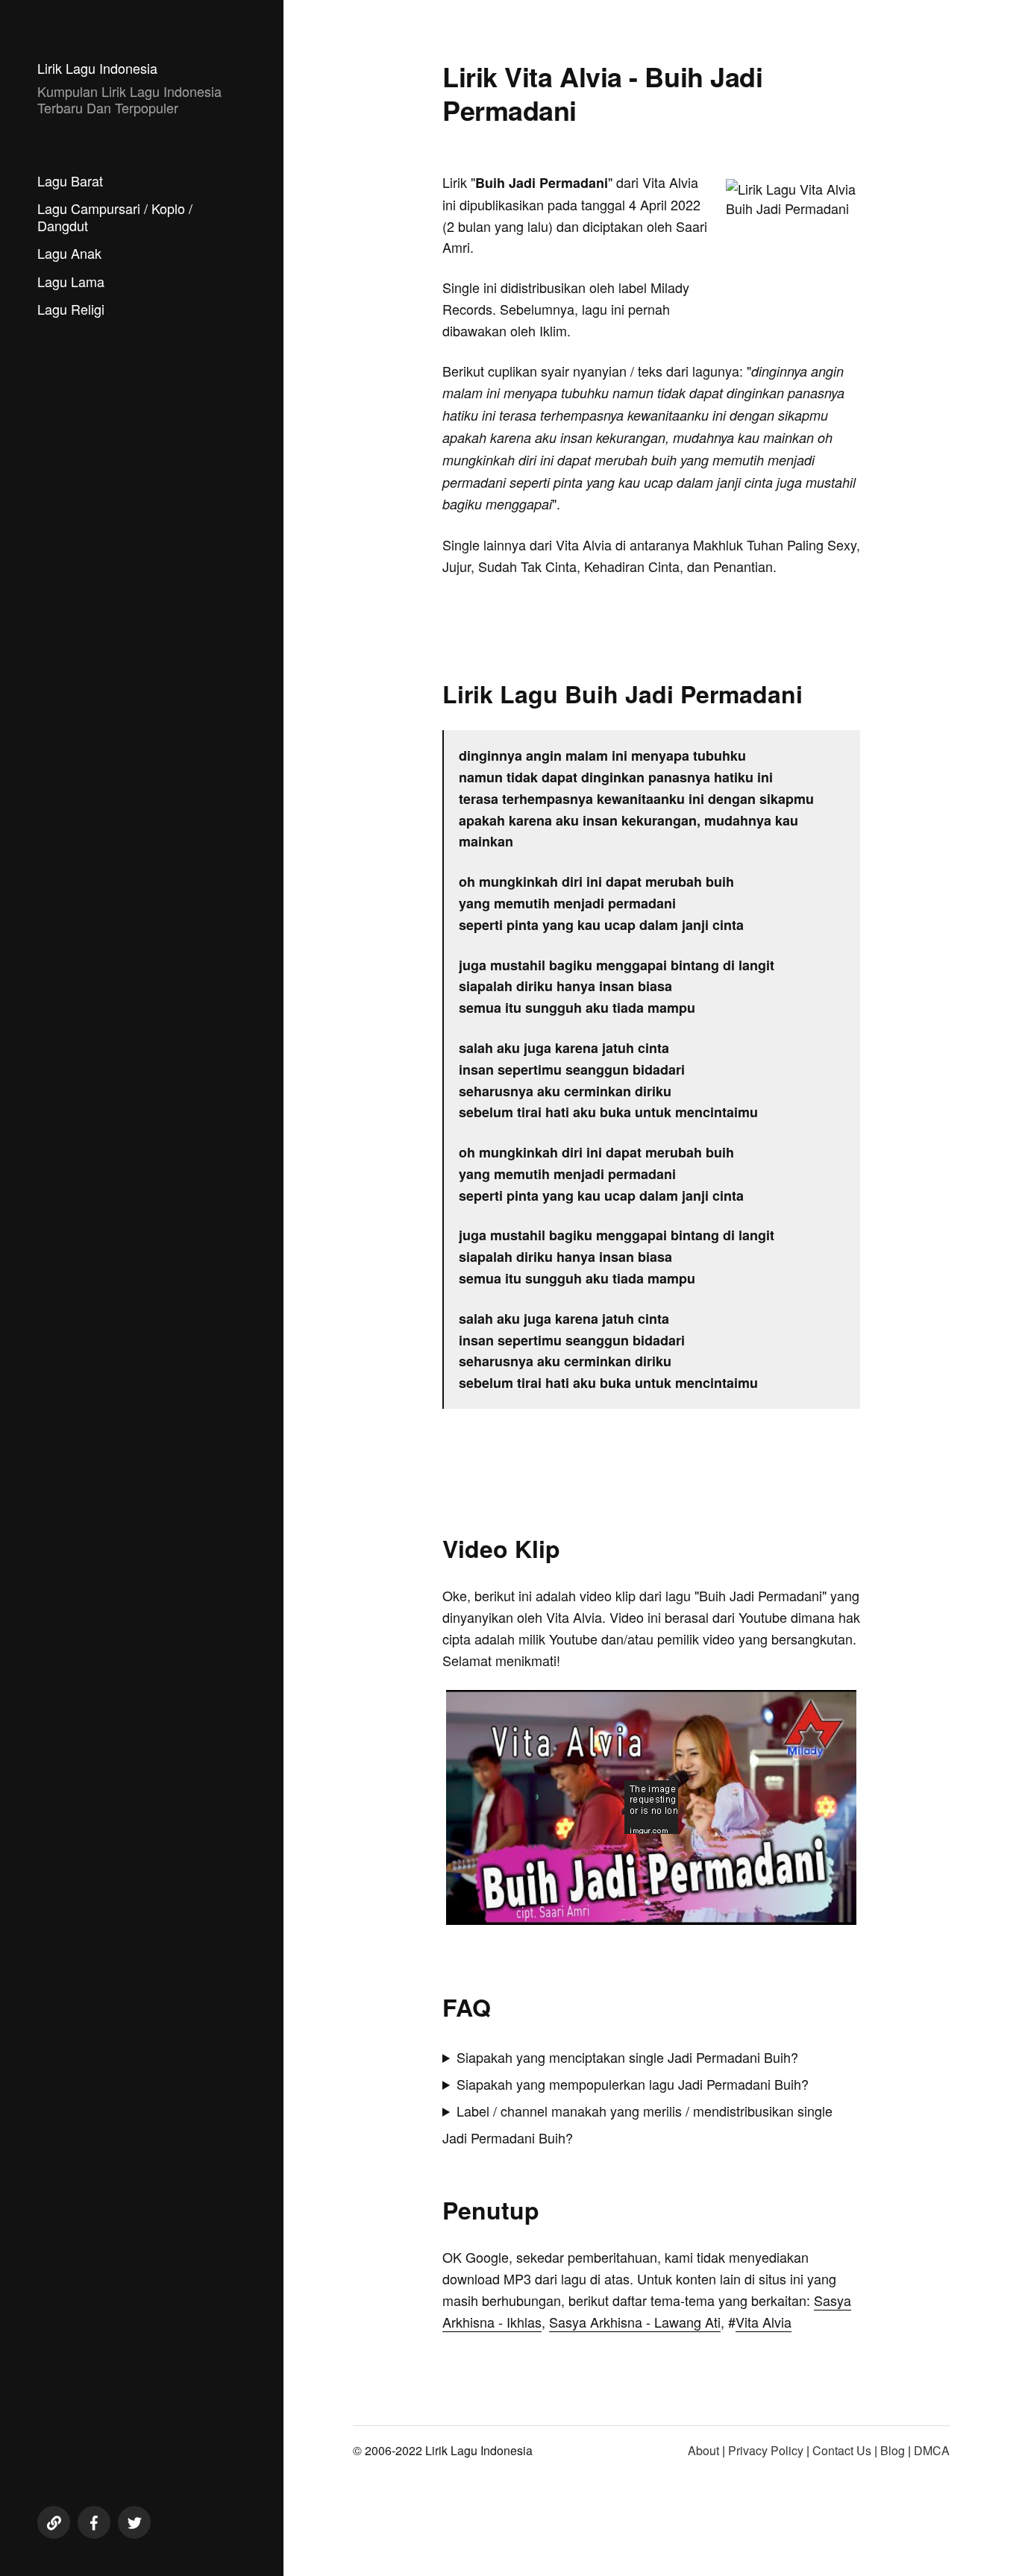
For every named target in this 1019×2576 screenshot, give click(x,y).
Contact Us (842, 2450)
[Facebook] (94, 2522)
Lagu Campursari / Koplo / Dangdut (115, 217)
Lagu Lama (71, 281)
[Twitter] (134, 2522)
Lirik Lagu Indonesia (97, 68)
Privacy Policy (766, 2450)
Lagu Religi (71, 309)
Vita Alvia (764, 2322)
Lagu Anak (69, 253)
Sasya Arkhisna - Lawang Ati (635, 2322)
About (703, 2450)
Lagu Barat (70, 180)
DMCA (932, 2450)
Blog (893, 2450)
